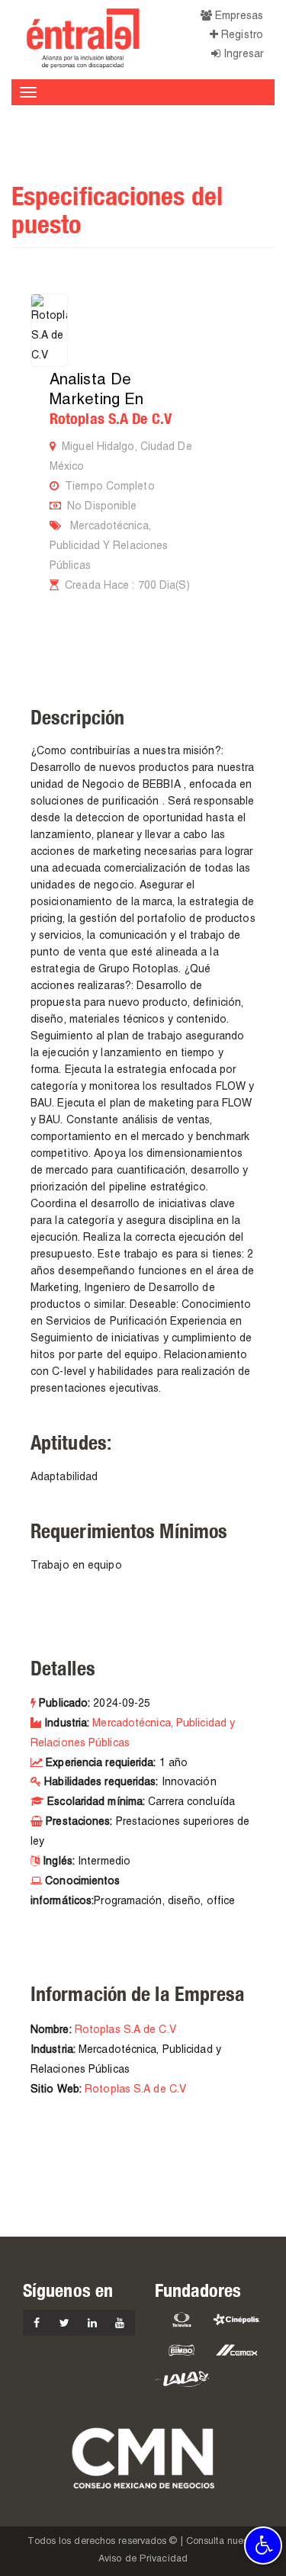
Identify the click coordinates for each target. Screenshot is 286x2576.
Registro (241, 35)
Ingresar (242, 55)
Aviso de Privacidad (143, 2559)
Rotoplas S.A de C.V (111, 419)
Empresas (238, 16)
